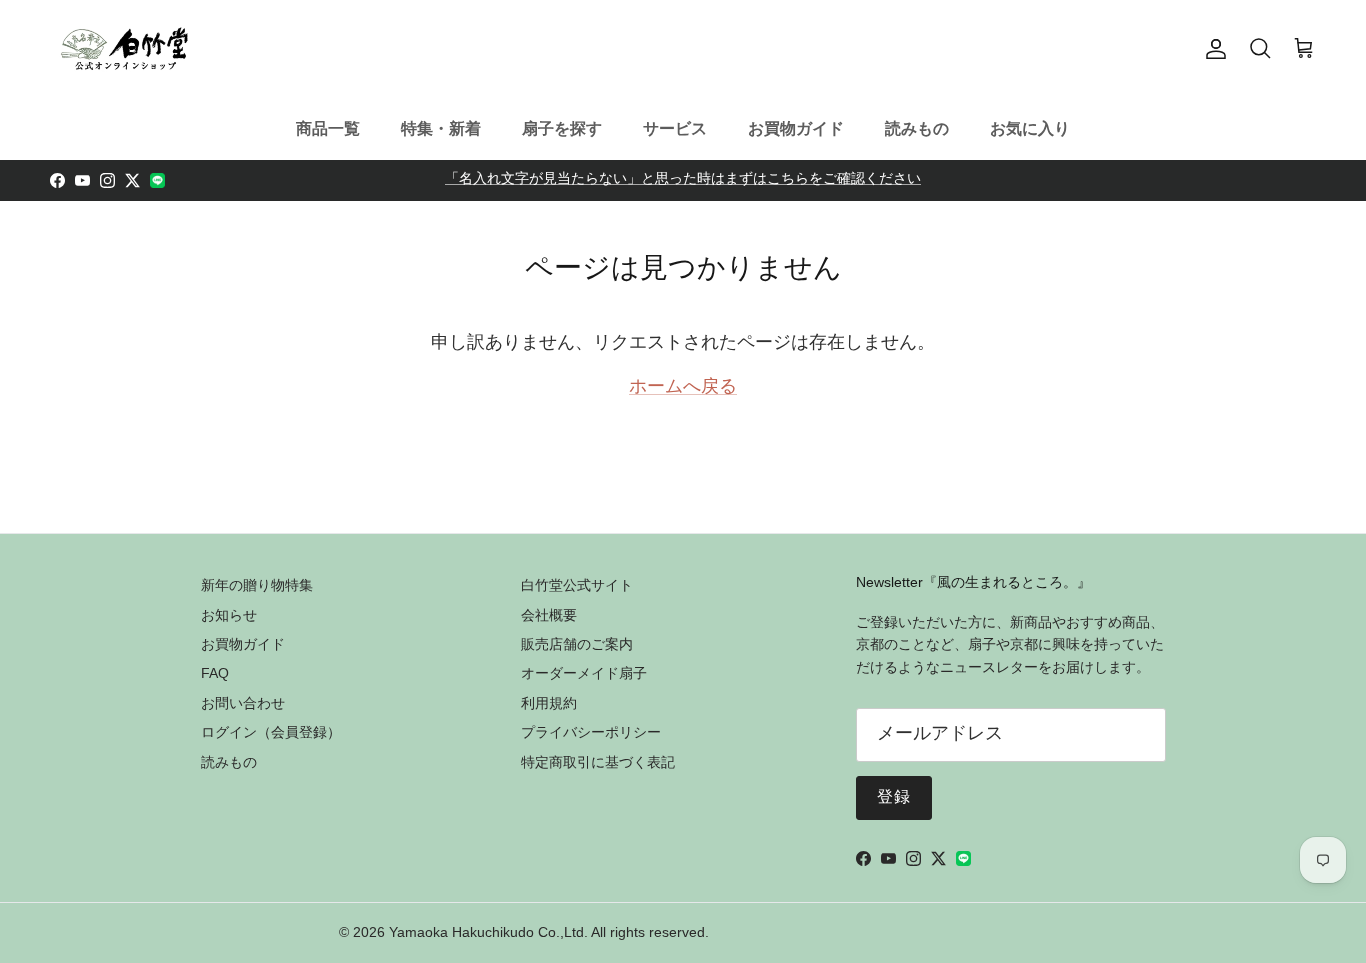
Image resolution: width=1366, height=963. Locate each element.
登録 (894, 798)
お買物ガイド (796, 128)
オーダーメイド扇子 (584, 673)
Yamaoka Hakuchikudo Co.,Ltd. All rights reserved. (549, 932)
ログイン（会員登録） (271, 732)
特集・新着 (441, 128)
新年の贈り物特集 (257, 585)
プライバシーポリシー (591, 732)
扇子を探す (562, 128)
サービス (675, 128)
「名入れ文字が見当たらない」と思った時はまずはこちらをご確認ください (683, 180)
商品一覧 (328, 128)
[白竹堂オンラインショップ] (125, 49)
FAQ (215, 673)
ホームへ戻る (683, 388)
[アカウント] (1212, 49)
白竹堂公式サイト (577, 585)
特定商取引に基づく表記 (598, 762)
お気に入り (1030, 128)
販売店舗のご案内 (577, 644)
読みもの (917, 128)
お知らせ (229, 615)
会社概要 (549, 615)
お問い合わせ (243, 703)
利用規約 (549, 703)
